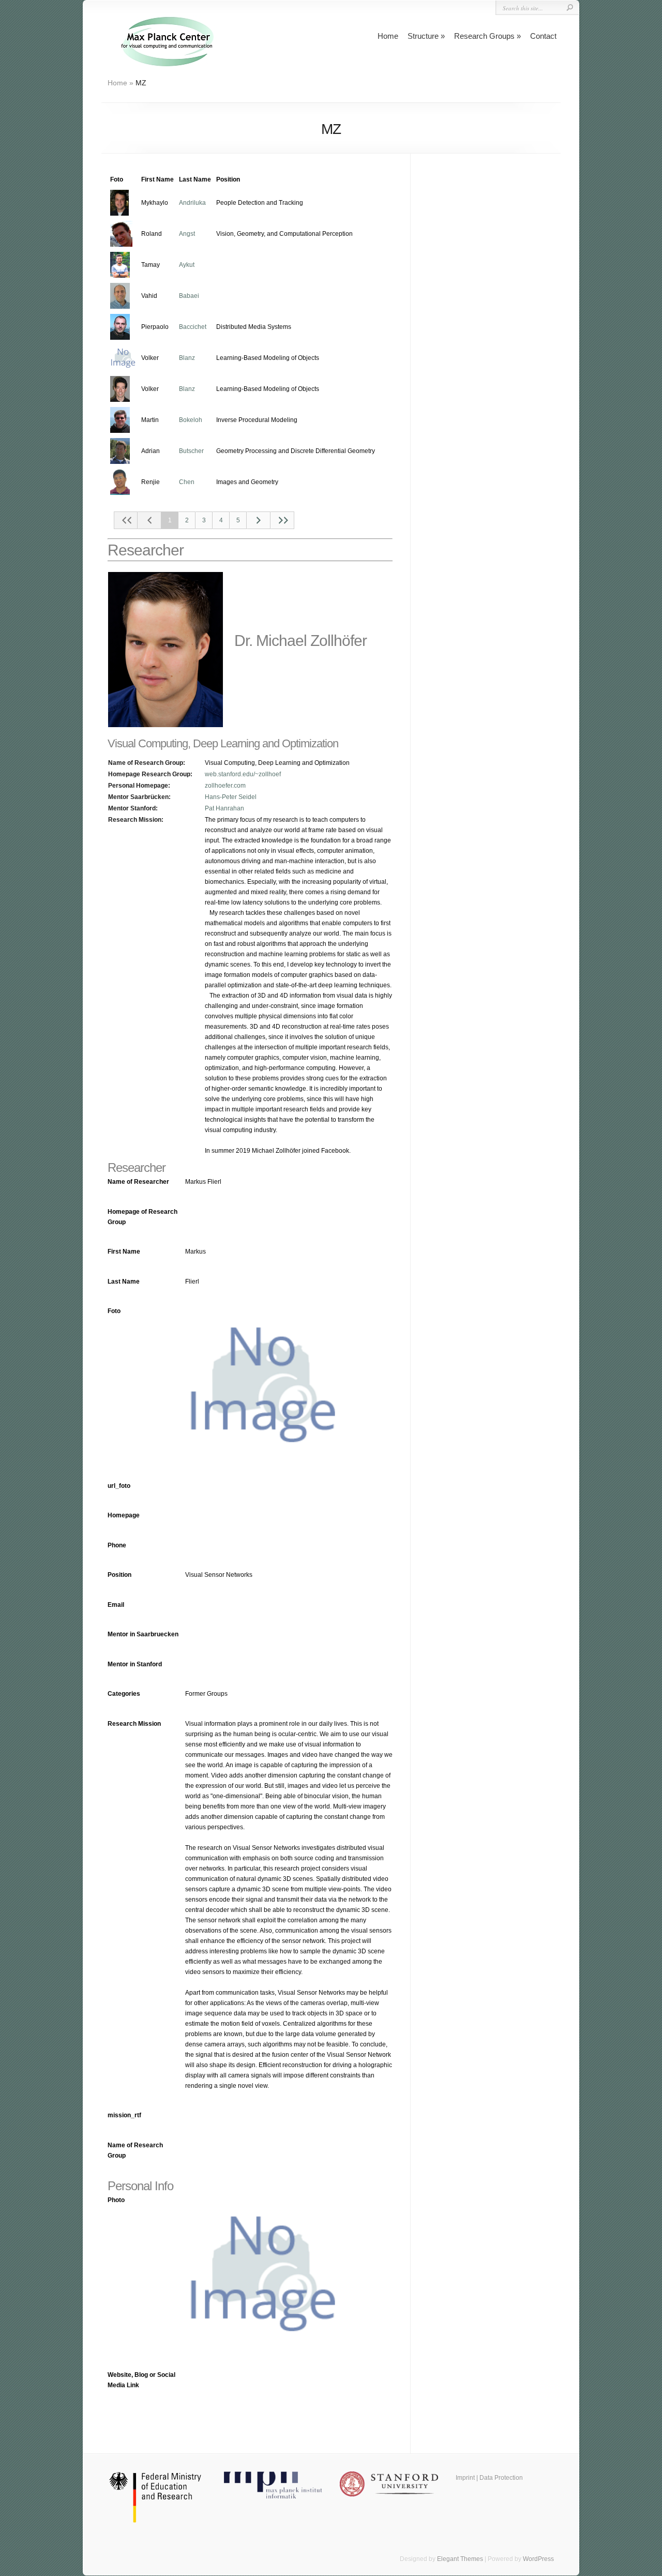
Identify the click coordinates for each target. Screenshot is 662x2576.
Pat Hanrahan (224, 808)
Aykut (187, 265)
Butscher (191, 451)
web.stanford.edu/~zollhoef (243, 774)
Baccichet (193, 327)
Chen (187, 482)
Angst (187, 234)
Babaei (189, 296)
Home (388, 36)
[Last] (282, 520)
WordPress (538, 2559)
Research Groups (484, 36)
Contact (543, 36)
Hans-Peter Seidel (231, 797)
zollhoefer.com (225, 786)
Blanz (187, 358)
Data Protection (501, 2478)
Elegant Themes (460, 2559)
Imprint (465, 2478)
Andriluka (192, 203)
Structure (423, 36)
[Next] (259, 520)
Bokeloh (191, 420)
